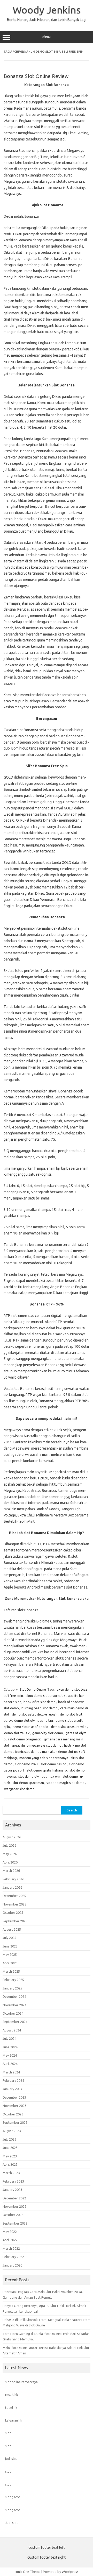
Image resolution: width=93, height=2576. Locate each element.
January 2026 (12, 1887)
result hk (11, 2395)
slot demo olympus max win (39, 1776)
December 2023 (14, 2097)
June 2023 (10, 2148)
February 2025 (13, 1980)
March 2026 (11, 1871)
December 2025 (14, 1896)
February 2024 (13, 2080)
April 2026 (10, 1862)
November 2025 (14, 1904)
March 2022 (11, 2248)
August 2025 (12, 1929)
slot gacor (13, 2497)
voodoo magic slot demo (65, 1783)
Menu (47, 37)
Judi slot (11, 2523)
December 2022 (14, 2198)
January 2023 (12, 2190)
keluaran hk (14, 2420)
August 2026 (12, 1837)
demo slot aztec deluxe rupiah (35, 1714)
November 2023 (14, 2106)
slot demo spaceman (28, 1783)
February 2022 (13, 2257)
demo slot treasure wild (69, 1727)
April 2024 (10, 2064)
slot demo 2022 (27, 1764)
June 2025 (10, 1946)
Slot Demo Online (33, 1689)
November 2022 (14, 2206)
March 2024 (11, 2072)
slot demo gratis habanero (47, 1770)
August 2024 (12, 2030)
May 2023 (10, 2156)
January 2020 (12, 2265)
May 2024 (10, 2055)
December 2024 (14, 1996)
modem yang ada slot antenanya (44, 1758)
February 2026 (13, 1879)
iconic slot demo (27, 1752)
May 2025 (10, 1954)
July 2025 (9, 1938)
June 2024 (10, 2047)
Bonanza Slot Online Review (36, 76)
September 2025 (15, 1921)
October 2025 (13, 1912)
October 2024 (13, 2013)
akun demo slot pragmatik (45, 1696)
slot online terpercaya (21, 2382)
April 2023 (10, 2164)
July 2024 (9, 2038)
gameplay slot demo (48, 1733)
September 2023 (15, 2122)
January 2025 (12, 1988)
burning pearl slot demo (40, 1708)
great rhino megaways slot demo (37, 1745)
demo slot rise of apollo (30, 1727)
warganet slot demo (19, 1789)
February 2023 (13, 2181)
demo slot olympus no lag (34, 1720)
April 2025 (10, 1963)
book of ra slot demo (40, 1702)
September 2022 (15, 2223)
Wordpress (70, 2572)
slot (8, 2433)
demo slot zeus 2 (17, 1733)
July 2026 (9, 1845)
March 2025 (11, 1971)
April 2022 (10, 2240)
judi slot (11, 2459)
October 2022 (13, 2215)
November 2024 (14, 2005)
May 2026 (10, 1854)
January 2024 (12, 2089)
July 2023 (9, 2139)
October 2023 (13, 2114)
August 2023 (12, 2131)
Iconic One (21, 2572)
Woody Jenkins (47, 10)
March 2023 (11, 2173)
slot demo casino (54, 1764)
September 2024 (15, 2022)
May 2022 (10, 2232)
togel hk (11, 2408)
